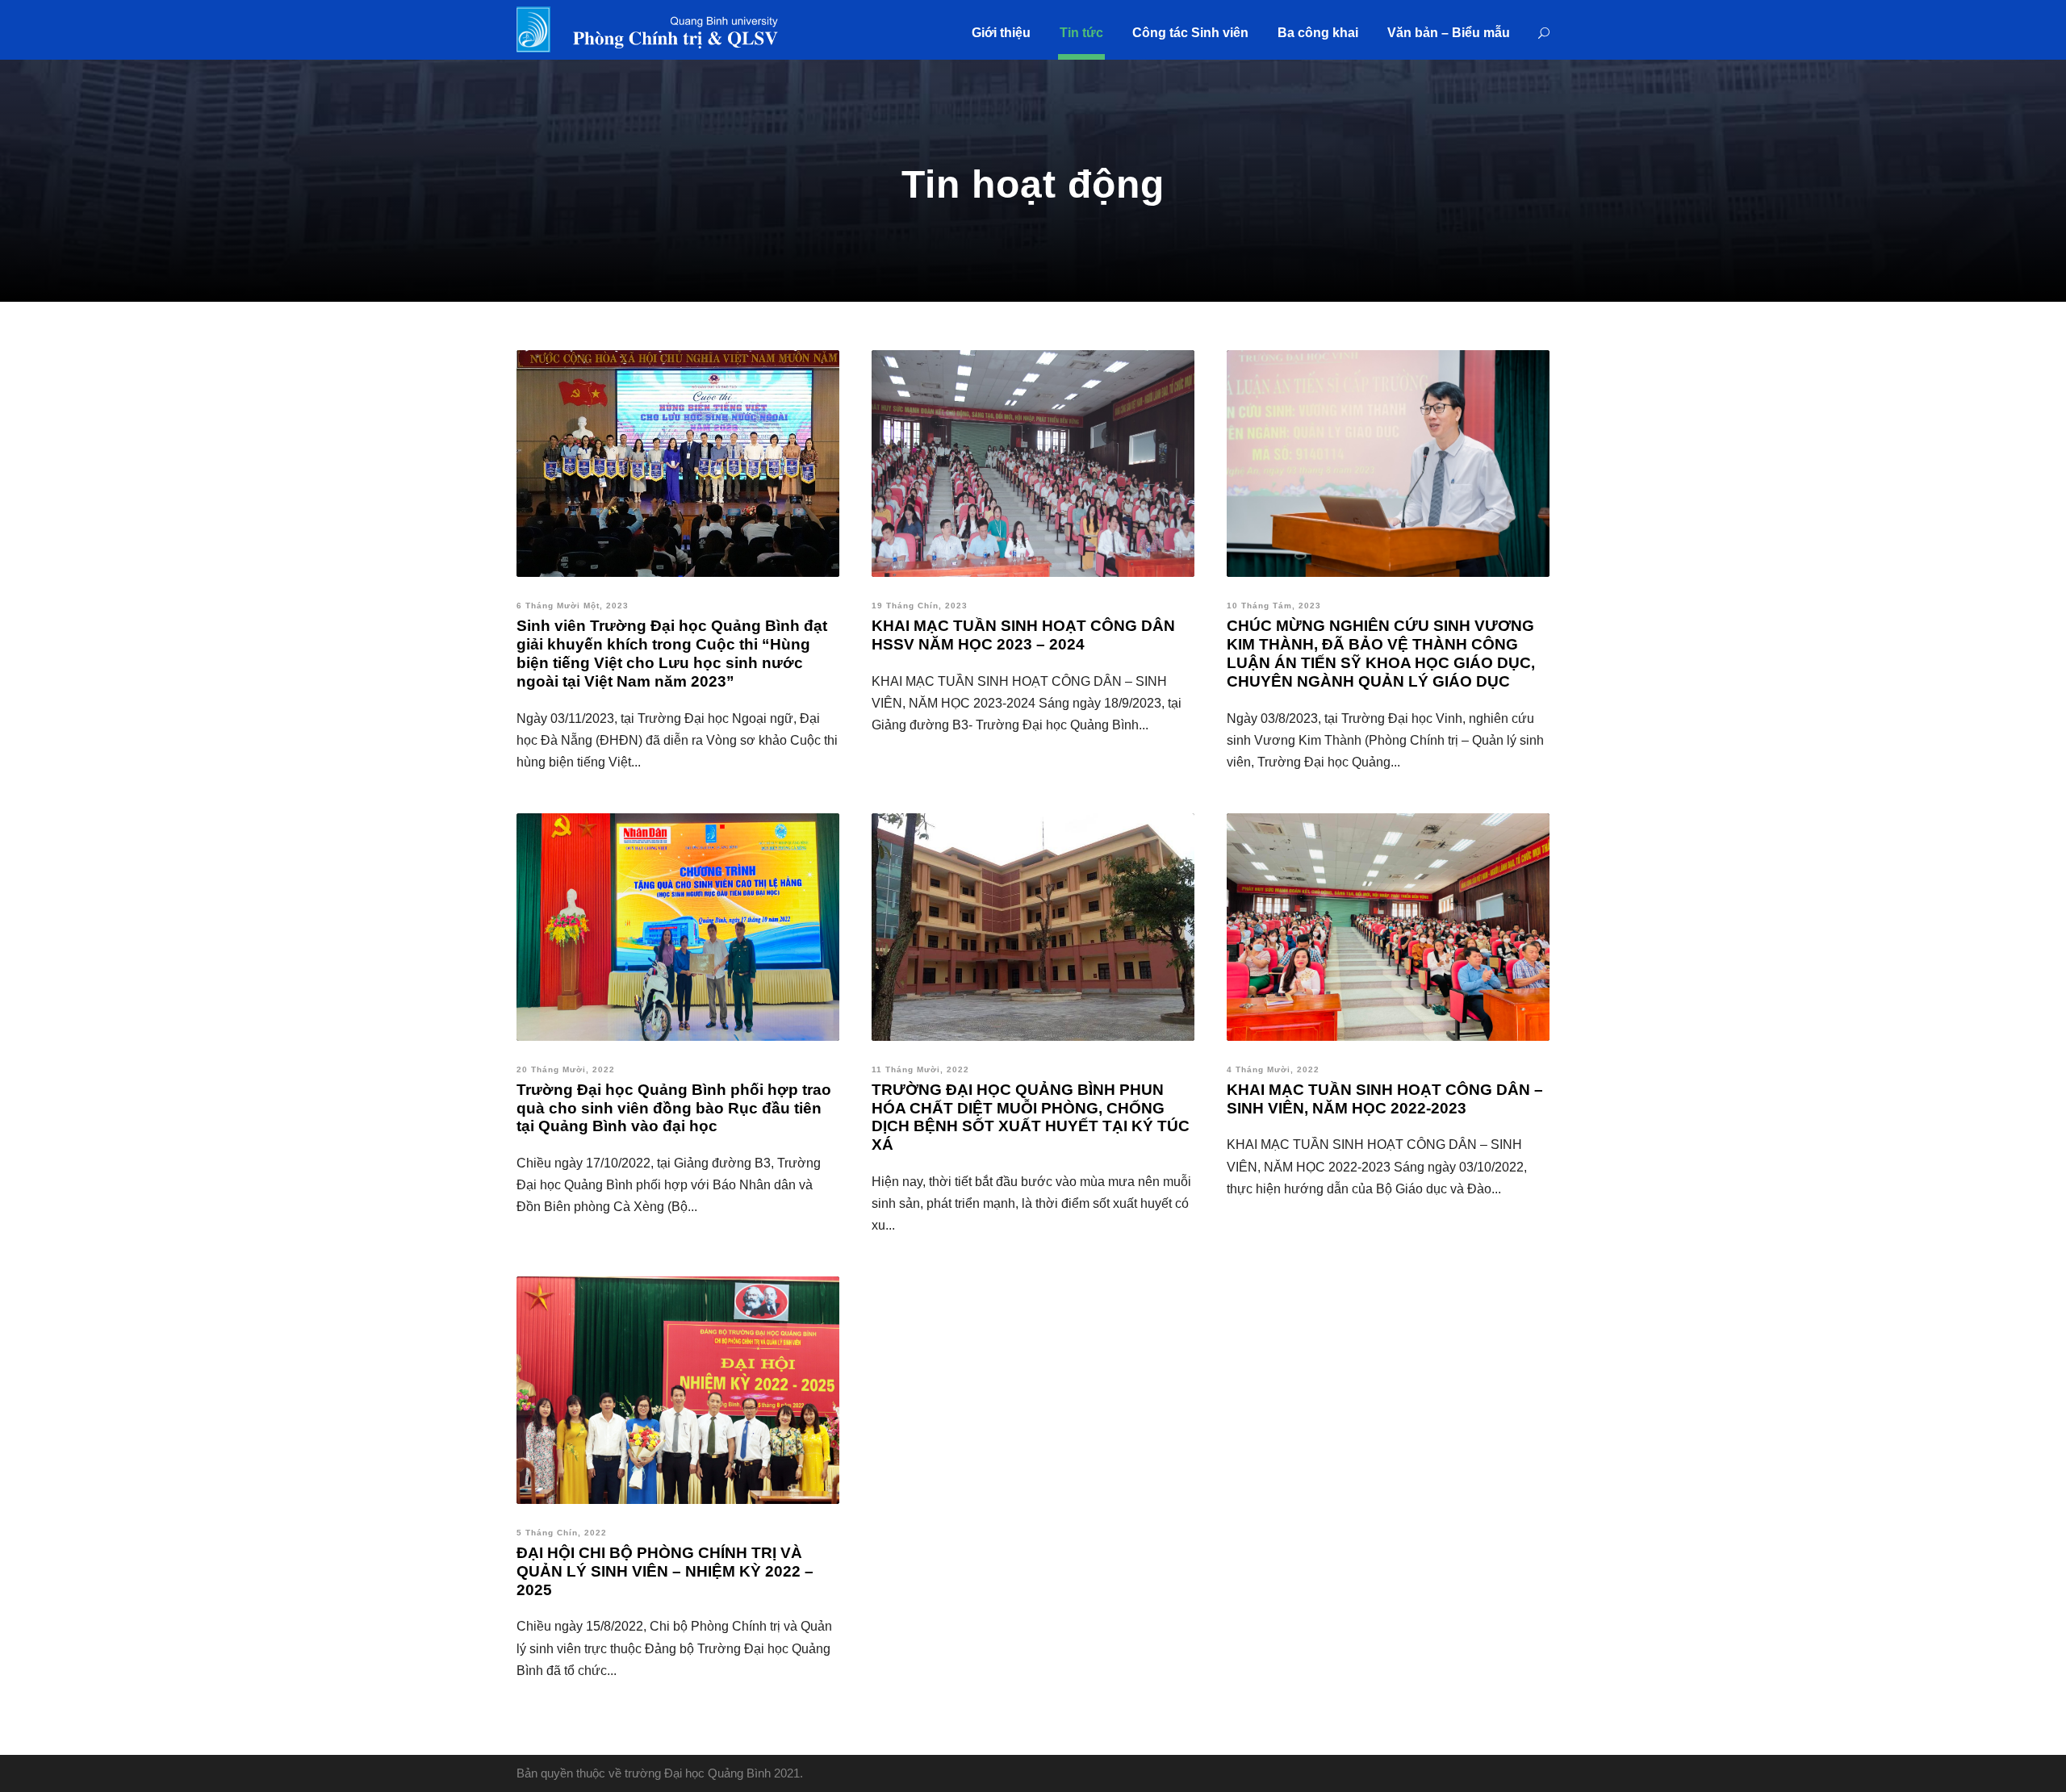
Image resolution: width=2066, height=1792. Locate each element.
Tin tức (1081, 33)
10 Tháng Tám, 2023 (1274, 606)
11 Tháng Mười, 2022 (920, 1069)
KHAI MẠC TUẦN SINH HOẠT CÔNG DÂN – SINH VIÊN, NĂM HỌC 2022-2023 (1385, 1099)
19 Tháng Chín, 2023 (920, 606)
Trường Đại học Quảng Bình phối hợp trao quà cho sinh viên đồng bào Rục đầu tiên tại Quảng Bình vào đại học (674, 1108)
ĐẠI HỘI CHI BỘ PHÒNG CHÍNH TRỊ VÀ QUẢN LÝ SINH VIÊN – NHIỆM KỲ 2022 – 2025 (665, 1571)
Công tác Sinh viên (1190, 33)
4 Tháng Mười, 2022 (1273, 1069)
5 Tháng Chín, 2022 (562, 1533)
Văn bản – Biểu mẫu (1449, 33)
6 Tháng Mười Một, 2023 (573, 606)
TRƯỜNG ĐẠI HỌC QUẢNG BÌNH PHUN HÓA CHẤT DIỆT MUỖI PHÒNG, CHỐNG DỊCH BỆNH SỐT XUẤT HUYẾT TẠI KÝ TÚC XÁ (1031, 1117)
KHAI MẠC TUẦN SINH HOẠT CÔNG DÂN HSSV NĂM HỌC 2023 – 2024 (1023, 635)
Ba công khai (1318, 33)
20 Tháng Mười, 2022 (566, 1069)
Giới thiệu (1001, 33)
